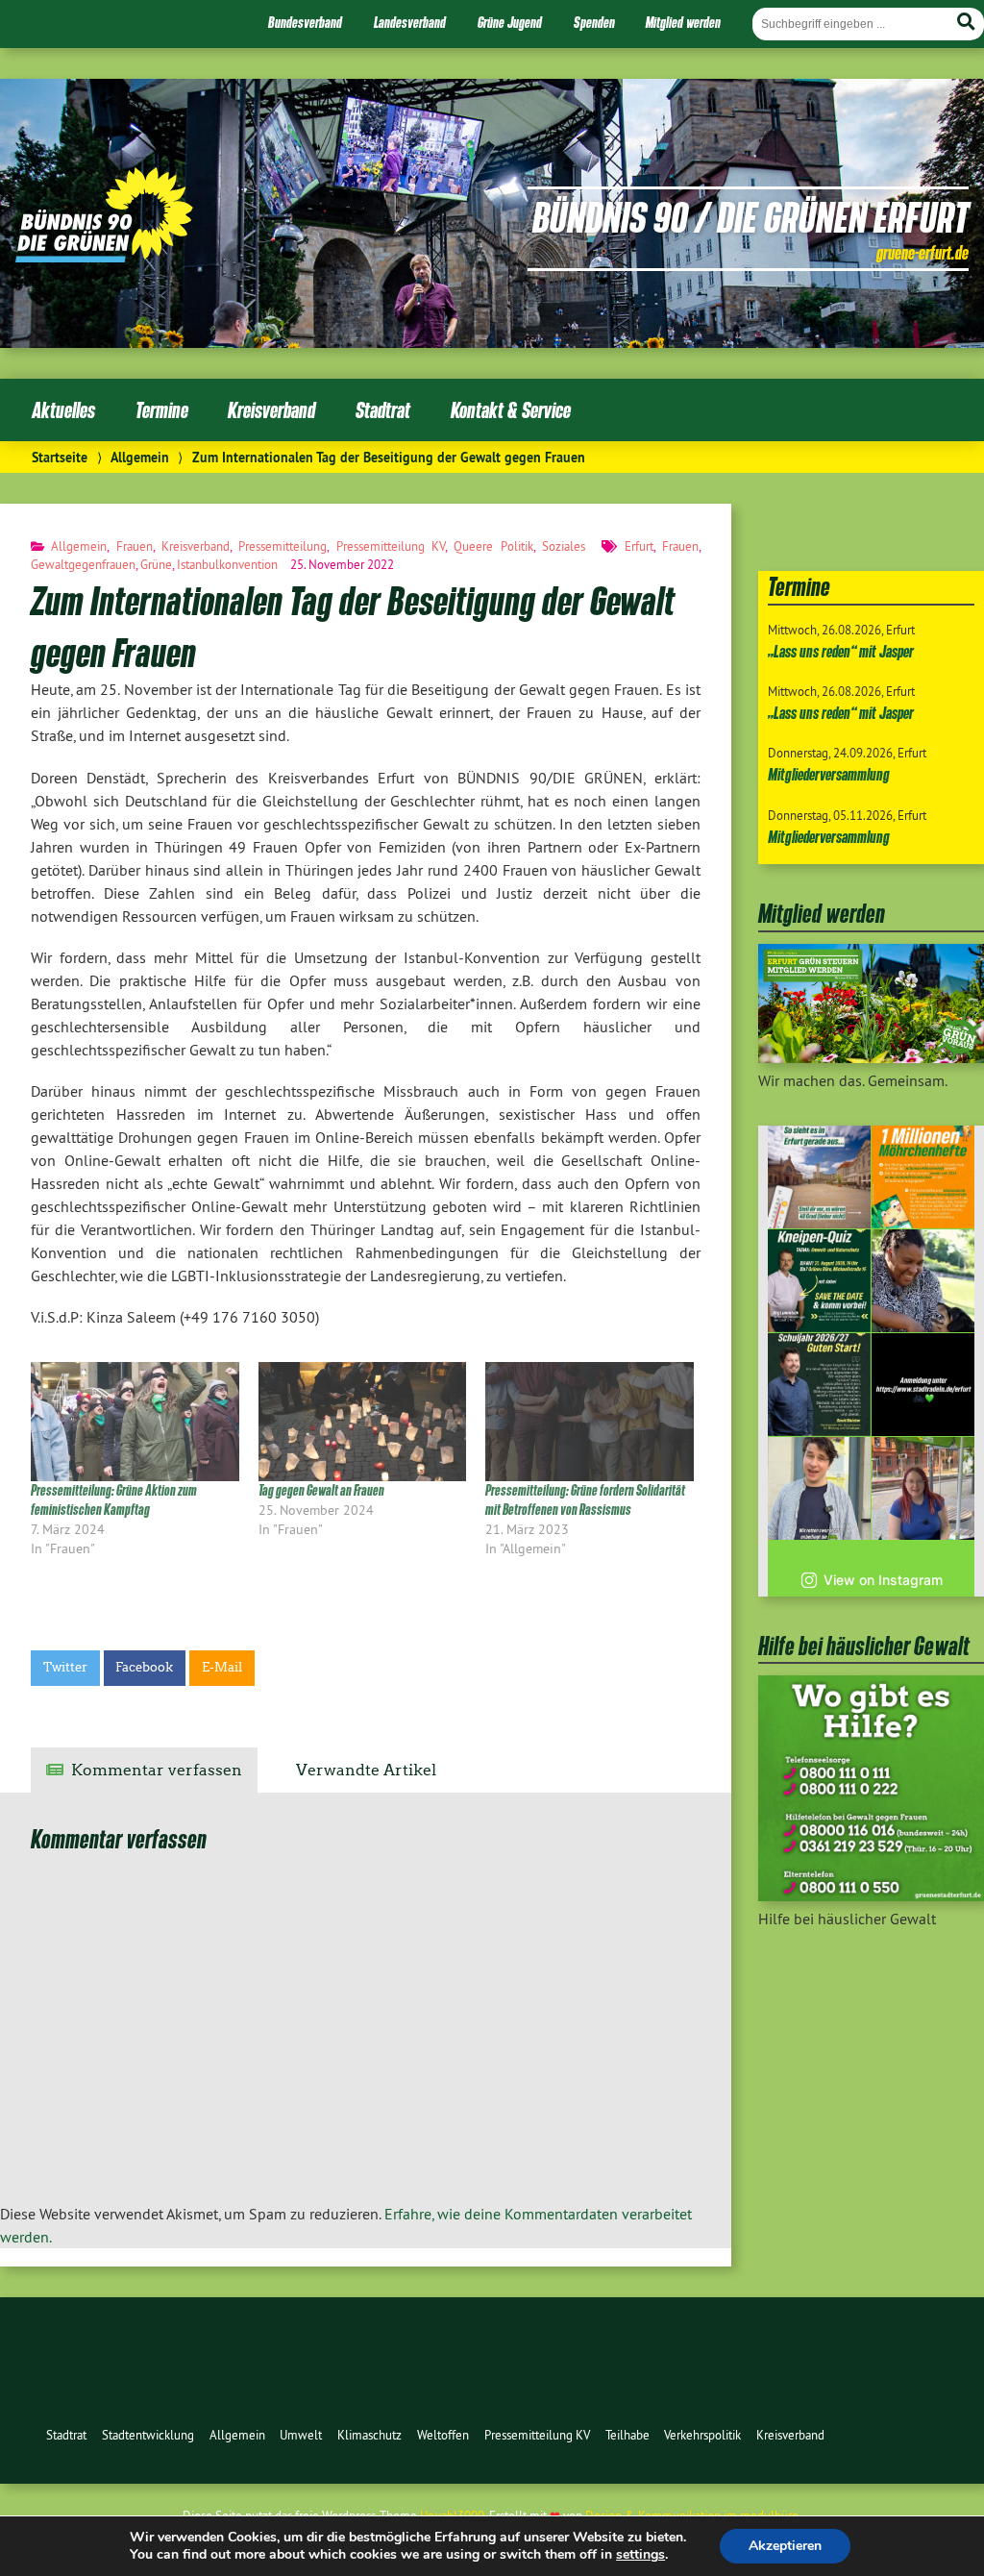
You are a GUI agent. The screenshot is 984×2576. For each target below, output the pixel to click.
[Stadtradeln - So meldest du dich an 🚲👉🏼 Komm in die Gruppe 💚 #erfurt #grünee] (923, 1385)
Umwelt (301, 2435)
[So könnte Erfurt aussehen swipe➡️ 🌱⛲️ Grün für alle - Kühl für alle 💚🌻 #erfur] (819, 1177)
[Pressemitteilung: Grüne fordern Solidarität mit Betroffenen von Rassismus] (590, 1422)
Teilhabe (627, 2435)
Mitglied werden (683, 22)
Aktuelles (63, 410)
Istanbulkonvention (227, 564)
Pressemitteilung (283, 546)
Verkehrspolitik (702, 2435)
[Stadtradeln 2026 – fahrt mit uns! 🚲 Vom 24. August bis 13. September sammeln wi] (819, 1488)
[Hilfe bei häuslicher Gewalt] (871, 1895)
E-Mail (222, 1667)
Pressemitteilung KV (391, 546)
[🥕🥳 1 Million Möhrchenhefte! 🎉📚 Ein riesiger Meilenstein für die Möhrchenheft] (923, 1177)
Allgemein (140, 457)
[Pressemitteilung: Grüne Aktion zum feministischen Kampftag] (135, 1422)
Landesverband (410, 22)
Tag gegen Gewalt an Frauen (321, 1490)
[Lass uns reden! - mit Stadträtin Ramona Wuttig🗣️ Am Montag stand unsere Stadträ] (923, 1488)
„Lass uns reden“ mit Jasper (841, 651)
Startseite (60, 457)
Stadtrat (383, 410)
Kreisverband (271, 410)
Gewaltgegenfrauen (83, 564)
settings (640, 2555)
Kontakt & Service (511, 410)
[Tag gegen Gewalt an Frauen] (363, 1422)
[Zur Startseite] (104, 257)
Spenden (594, 22)
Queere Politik (493, 546)
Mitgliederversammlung (829, 774)
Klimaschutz (369, 2435)
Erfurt (639, 546)
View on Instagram (883, 1580)
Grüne (156, 564)
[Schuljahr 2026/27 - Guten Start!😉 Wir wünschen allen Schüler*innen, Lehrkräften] (819, 1385)
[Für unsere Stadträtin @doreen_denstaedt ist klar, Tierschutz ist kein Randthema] (923, 1281)
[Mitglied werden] (871, 1057)
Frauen (135, 546)
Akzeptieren (785, 2546)
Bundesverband (305, 22)
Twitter (65, 1667)
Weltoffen (443, 2435)
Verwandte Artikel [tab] (366, 1770)
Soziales (564, 546)
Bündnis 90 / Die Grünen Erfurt (750, 216)
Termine (162, 410)
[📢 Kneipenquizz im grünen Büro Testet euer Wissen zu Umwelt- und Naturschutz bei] (819, 1281)
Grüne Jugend (510, 22)
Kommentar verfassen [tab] (157, 1770)
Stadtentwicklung (148, 2435)
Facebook (144, 1667)
